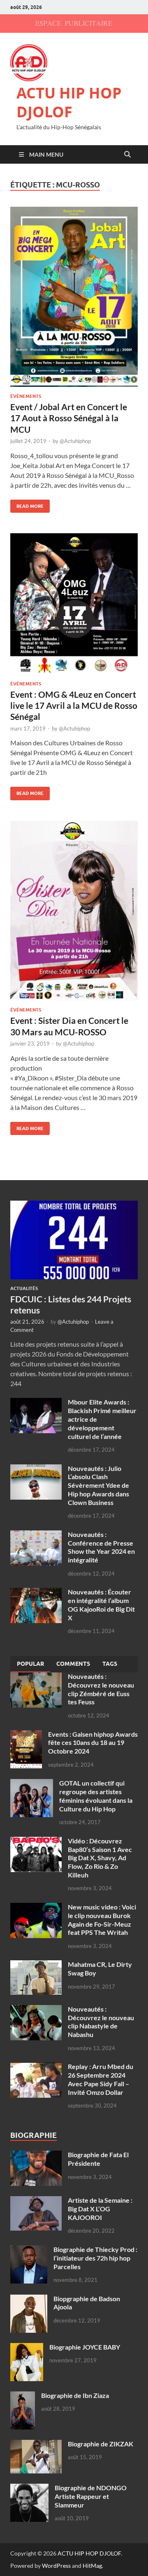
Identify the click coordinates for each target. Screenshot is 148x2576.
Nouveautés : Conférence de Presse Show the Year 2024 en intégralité (101, 1547)
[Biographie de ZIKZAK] (36, 2445)
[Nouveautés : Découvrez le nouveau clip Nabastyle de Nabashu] (36, 2010)
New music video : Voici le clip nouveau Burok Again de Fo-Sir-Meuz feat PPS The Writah (102, 1919)
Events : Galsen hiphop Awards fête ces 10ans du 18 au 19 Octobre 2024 (93, 1743)
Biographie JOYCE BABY (85, 2347)
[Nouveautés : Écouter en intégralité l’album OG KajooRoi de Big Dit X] (36, 1593)
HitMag (92, 2566)
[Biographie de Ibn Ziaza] (23, 2396)
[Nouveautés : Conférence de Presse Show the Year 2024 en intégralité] (36, 1535)
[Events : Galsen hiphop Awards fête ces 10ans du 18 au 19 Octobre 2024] (26, 1735)
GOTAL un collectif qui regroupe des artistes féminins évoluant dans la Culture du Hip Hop (96, 1796)
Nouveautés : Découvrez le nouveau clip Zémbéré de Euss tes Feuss (101, 1689)
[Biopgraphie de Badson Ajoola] (29, 2299)
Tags (110, 1664)
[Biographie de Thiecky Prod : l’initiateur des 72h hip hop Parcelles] (29, 2250)
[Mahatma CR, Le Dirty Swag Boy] (36, 1965)
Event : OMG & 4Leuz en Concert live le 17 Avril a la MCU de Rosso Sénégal (74, 706)
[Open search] (127, 155)
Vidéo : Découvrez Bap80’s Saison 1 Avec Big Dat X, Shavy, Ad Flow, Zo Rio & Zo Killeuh (100, 1858)
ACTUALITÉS (24, 1288)
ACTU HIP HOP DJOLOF (69, 103)
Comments (73, 1664)
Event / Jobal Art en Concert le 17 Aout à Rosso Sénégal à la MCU (69, 418)
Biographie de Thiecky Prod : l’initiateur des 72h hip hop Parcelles (95, 2258)
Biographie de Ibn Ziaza (75, 2395)
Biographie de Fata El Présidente (98, 2159)
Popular (30, 1664)
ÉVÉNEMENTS (26, 396)
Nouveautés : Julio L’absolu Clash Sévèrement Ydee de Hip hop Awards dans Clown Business (98, 1485)
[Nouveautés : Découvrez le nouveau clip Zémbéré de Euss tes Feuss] (36, 1677)
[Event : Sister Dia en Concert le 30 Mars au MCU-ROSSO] (74, 911)
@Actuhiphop (75, 441)
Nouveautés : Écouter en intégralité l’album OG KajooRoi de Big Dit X (101, 1604)
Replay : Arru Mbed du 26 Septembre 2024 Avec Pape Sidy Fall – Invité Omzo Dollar (101, 2079)
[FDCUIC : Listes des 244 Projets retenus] (74, 1205)
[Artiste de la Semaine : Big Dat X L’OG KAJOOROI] (36, 2201)
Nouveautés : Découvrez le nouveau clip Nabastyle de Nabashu (101, 2022)
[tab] (30, 1664)
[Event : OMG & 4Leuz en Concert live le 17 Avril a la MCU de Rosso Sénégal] (74, 604)
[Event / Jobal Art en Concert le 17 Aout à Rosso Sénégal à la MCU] (74, 297)
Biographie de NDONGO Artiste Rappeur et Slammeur (91, 2496)
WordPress (56, 2566)
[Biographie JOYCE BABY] (27, 2348)
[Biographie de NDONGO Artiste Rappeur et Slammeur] (29, 2488)
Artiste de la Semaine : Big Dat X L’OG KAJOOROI (100, 2209)
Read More (27, 504)
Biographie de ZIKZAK (101, 2444)
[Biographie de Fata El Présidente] (36, 2155)
